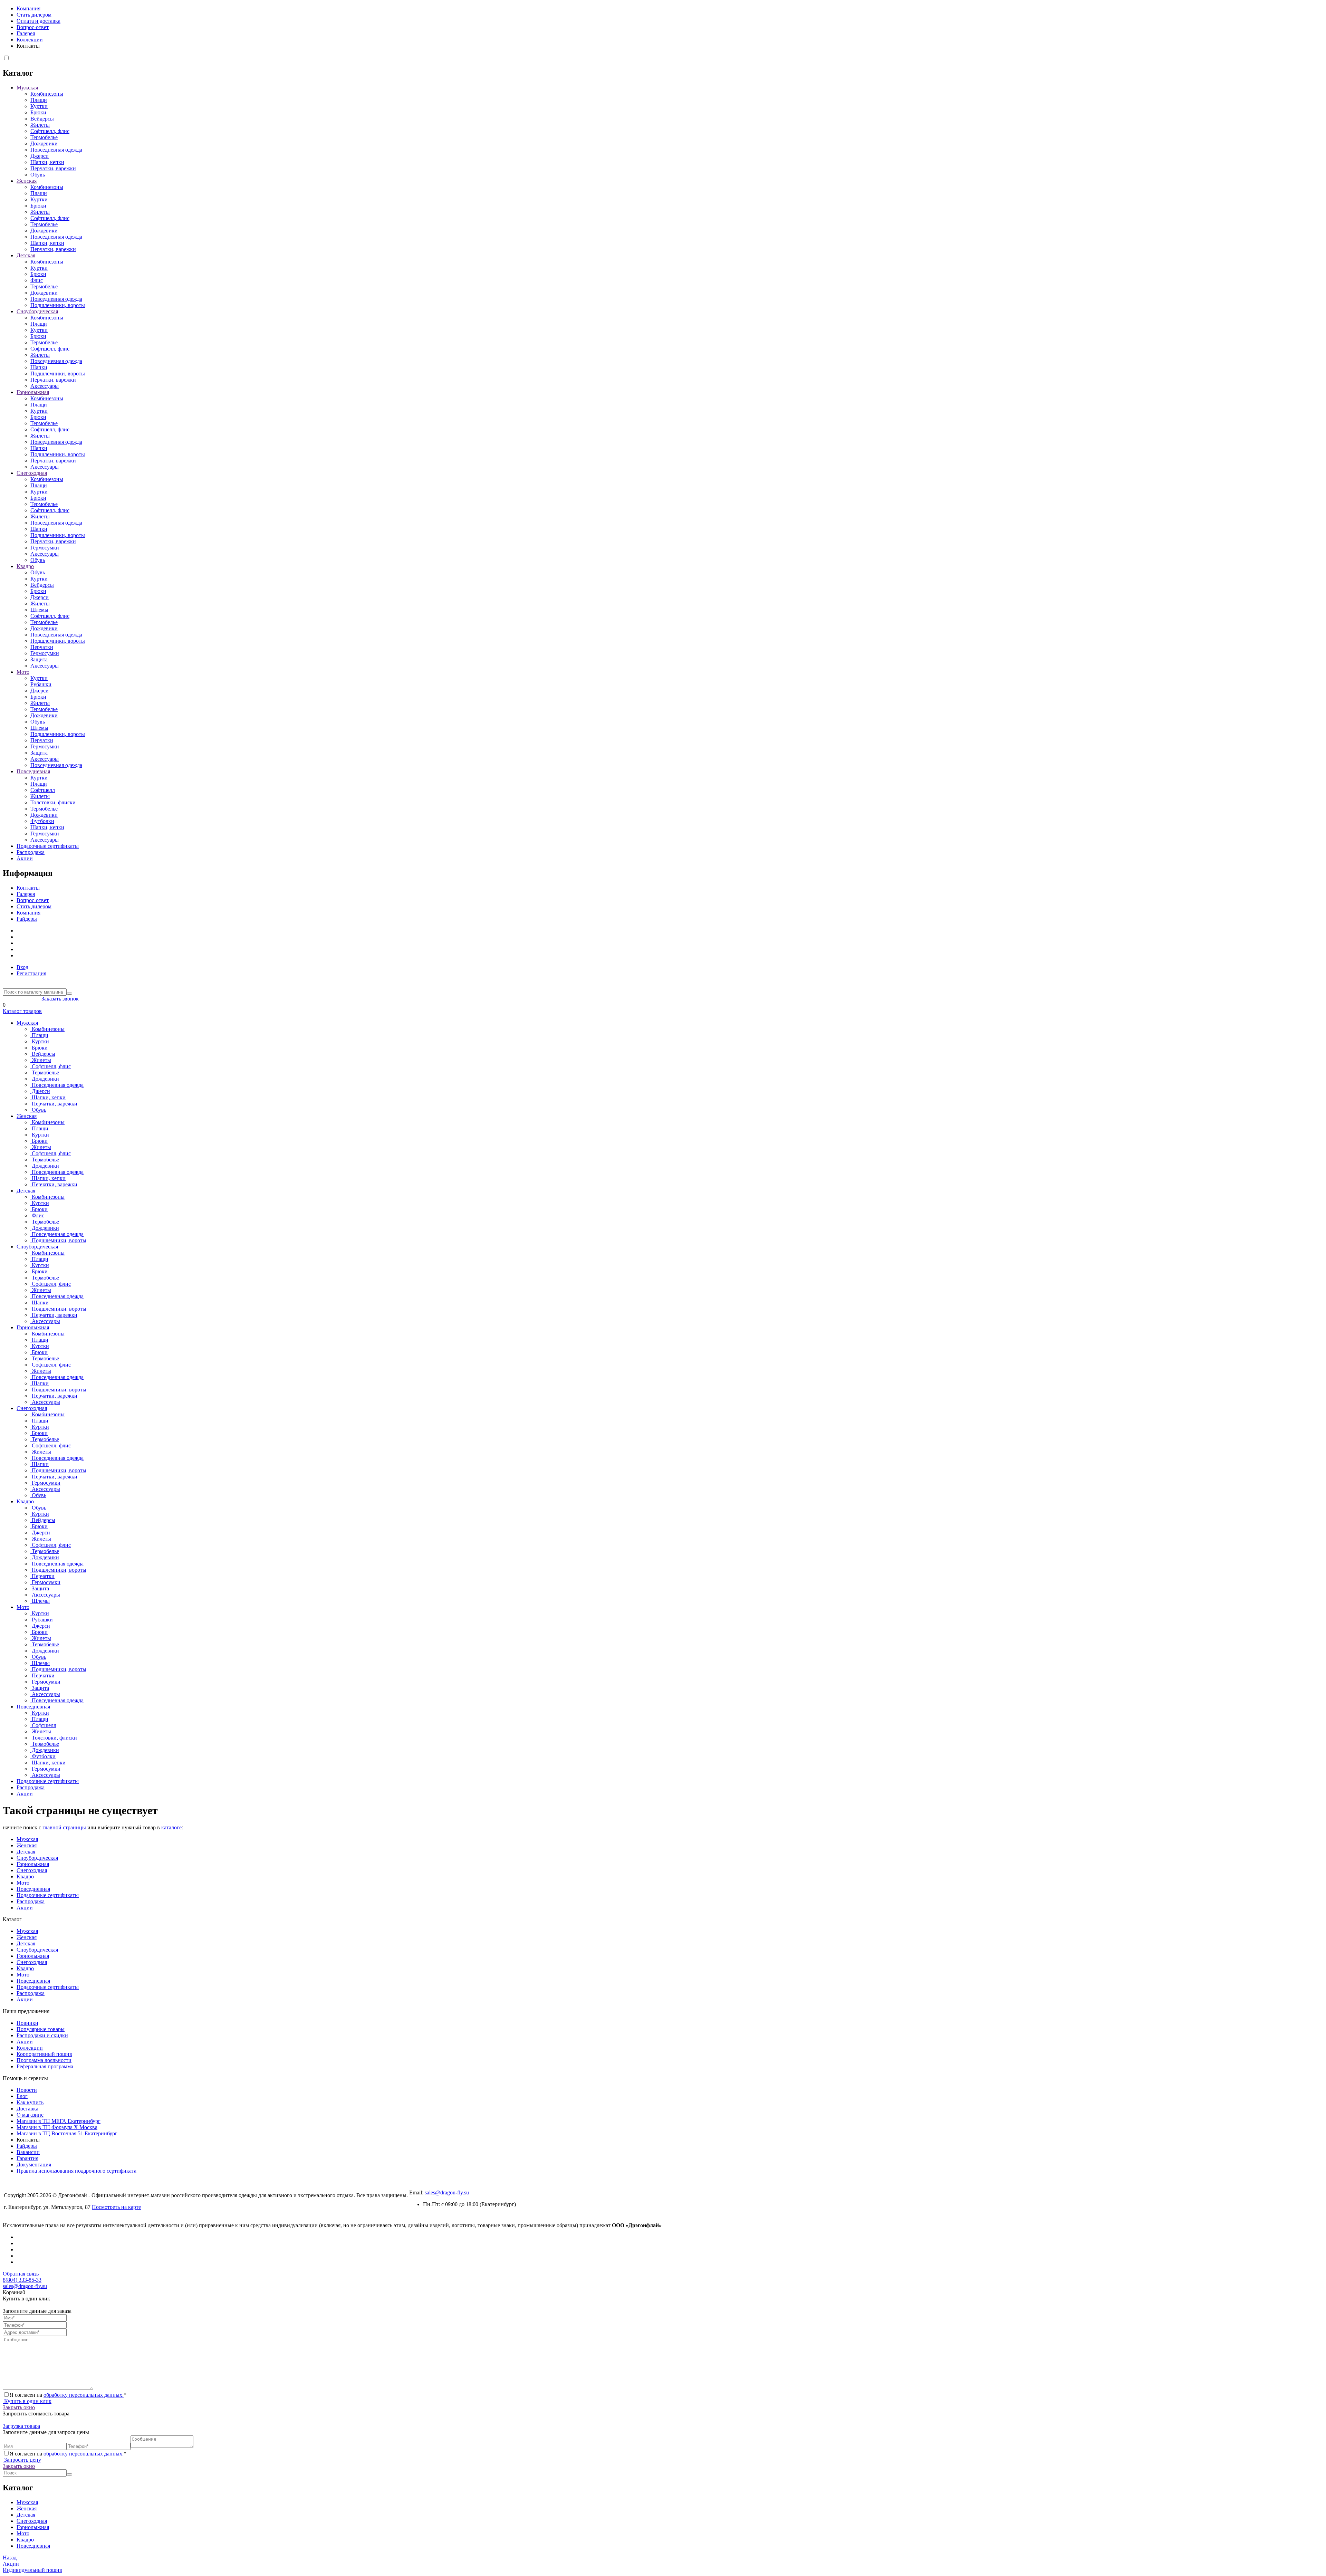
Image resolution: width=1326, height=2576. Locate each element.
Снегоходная (32, 473)
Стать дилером (34, 15)
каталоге (171, 1827)
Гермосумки (45, 548)
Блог (22, 2096)
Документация (34, 2165)
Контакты (28, 888)
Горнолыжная (33, 392)
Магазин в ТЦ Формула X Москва (57, 2127)
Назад (10, 2558)
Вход (22, 967)
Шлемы (39, 610)
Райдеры (27, 919)
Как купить (30, 2102)
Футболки (42, 821)
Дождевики (44, 143)
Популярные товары (41, 2029)
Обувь (38, 175)
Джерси (40, 156)
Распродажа (31, 852)
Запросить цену (22, 2460)
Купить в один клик (27, 2401)
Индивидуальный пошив (32, 2570)
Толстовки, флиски (53, 802)
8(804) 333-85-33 (22, 999)
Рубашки (41, 684)
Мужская (27, 88)
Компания (28, 8)
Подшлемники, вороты (58, 305)
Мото (23, 672)
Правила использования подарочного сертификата (76, 2171)
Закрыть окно (19, 2407)
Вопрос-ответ (33, 27)
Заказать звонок (60, 999)
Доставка (27, 2109)
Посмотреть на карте (116, 2207)
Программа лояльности (44, 2060)
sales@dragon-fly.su (447, 2192)
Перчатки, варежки (53, 168)
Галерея (26, 33)
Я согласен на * (68, 2395)
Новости (27, 2090)
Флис (37, 280)
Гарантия (27, 2158)
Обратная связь (21, 2274)
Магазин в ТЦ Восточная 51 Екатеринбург (67, 2133)
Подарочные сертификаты (48, 846)
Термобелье (44, 137)
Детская (26, 255)
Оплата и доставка (39, 21)
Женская (27, 181)
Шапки (39, 367)
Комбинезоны (47, 94)
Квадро (25, 566)
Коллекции (30, 40)
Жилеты (40, 125)
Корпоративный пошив (44, 2054)
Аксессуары (45, 386)
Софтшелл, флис (50, 131)
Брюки (38, 112)
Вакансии (28, 2152)
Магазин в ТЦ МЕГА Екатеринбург (59, 2121)
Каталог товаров (22, 1011)
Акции (25, 858)
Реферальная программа (45, 2066)
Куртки (39, 106)
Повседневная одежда (56, 150)
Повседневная (33, 771)
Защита (39, 659)
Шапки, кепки (47, 162)
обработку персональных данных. (84, 2395)
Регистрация (31, 973)
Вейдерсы (42, 119)
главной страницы (64, 1827)
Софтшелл (43, 790)
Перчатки (42, 647)
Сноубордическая (37, 311)
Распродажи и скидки (42, 2035)
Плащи (39, 100)
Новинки (27, 2023)
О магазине (30, 2115)
